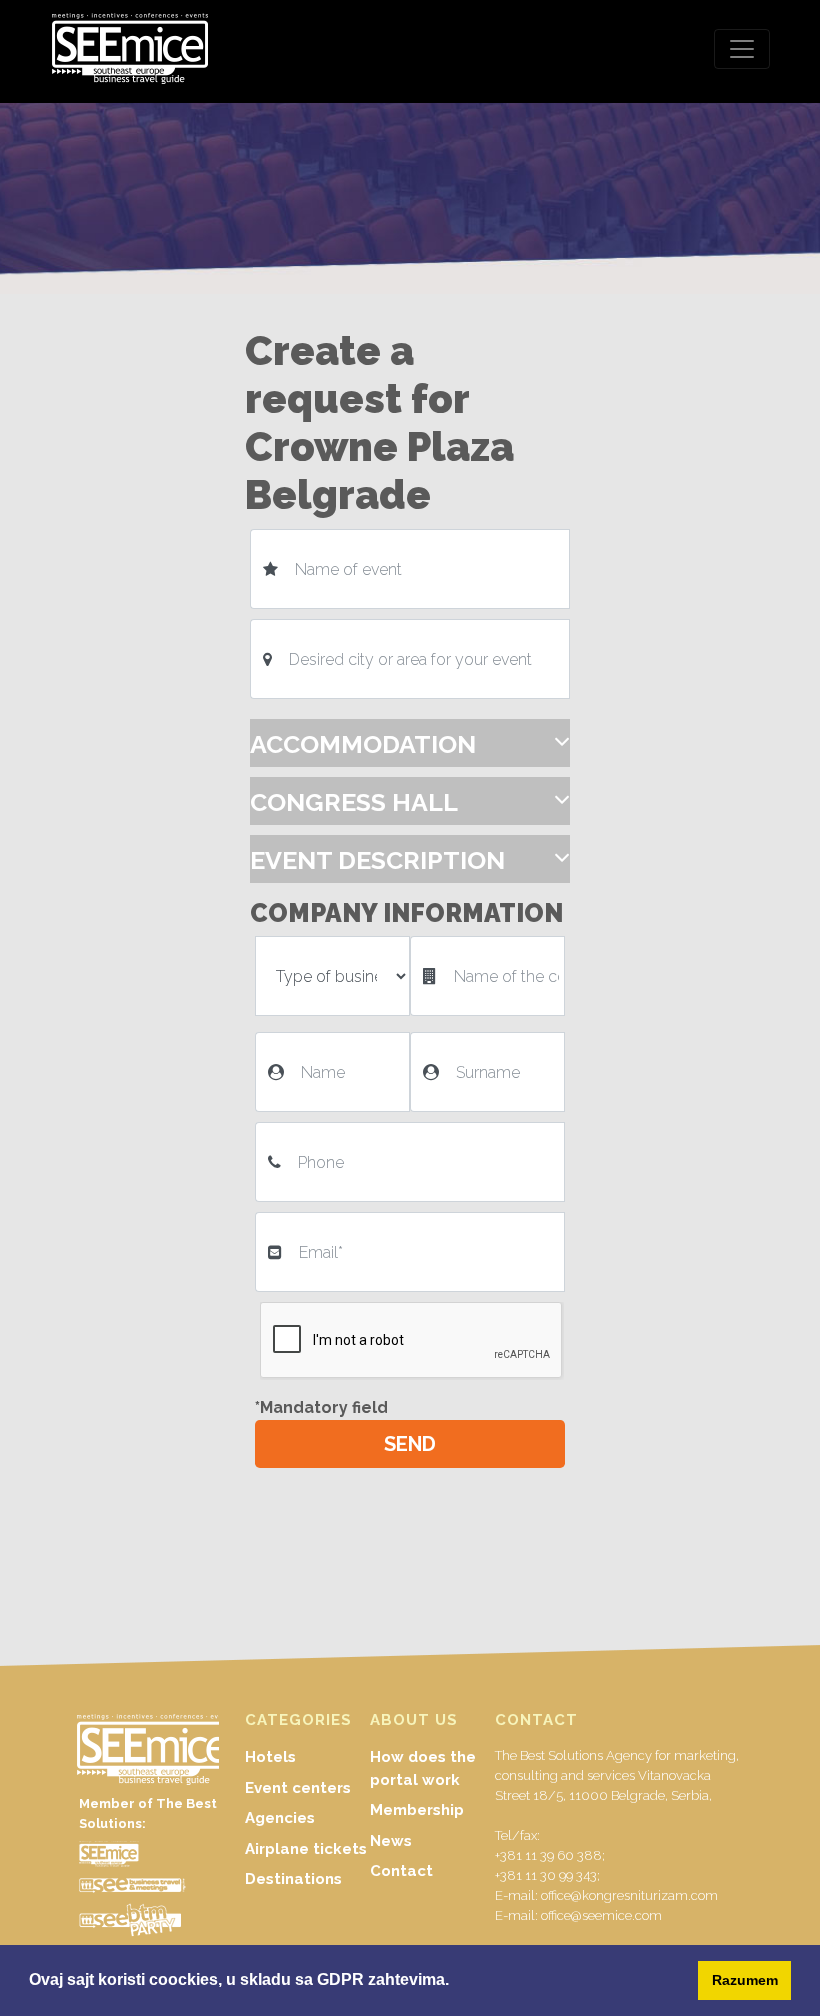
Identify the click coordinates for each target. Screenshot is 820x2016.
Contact (401, 1871)
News (391, 1841)
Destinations (293, 1879)
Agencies (280, 1818)
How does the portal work (423, 1768)
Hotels (270, 1757)
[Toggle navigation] (742, 49)
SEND (410, 1444)
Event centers (298, 1788)
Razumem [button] (745, 1980)
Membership (417, 1810)
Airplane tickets (306, 1849)
